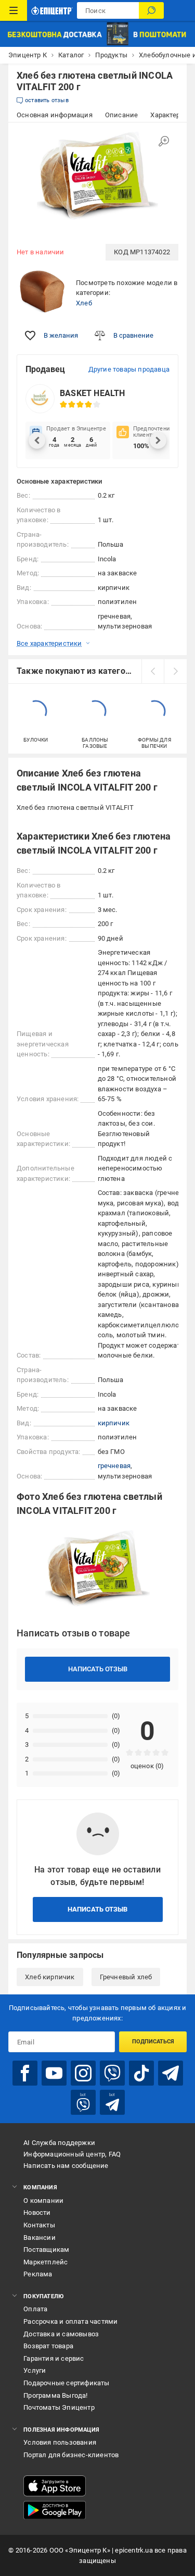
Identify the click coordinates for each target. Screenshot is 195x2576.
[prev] (153, 671)
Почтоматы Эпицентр (59, 2407)
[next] (175, 671)
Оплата (35, 2309)
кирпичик (114, 1423)
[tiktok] (141, 2073)
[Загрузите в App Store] (55, 2486)
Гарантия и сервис (54, 2358)
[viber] (112, 2073)
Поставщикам (46, 2250)
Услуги (35, 2370)
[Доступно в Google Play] (55, 2510)
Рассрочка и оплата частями (70, 2321)
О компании (43, 2201)
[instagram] (83, 2073)
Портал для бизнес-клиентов (71, 2455)
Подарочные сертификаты (66, 2383)
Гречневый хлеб (126, 1977)
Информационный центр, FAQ (72, 2154)
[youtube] (54, 2073)
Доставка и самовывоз (61, 2334)
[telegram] (171, 2073)
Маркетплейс (45, 2262)
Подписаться (153, 2042)
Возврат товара (48, 2346)
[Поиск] (151, 10)
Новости (37, 2213)
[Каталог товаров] (14, 10)
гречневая (114, 1466)
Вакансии (40, 2238)
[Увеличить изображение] (164, 141)
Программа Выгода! (55, 2395)
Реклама (38, 2274)
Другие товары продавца (129, 369)
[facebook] (25, 2073)
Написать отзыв (98, 1669)
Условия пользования (60, 2442)
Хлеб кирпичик (50, 1977)
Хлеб (84, 303)
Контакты (39, 2225)
